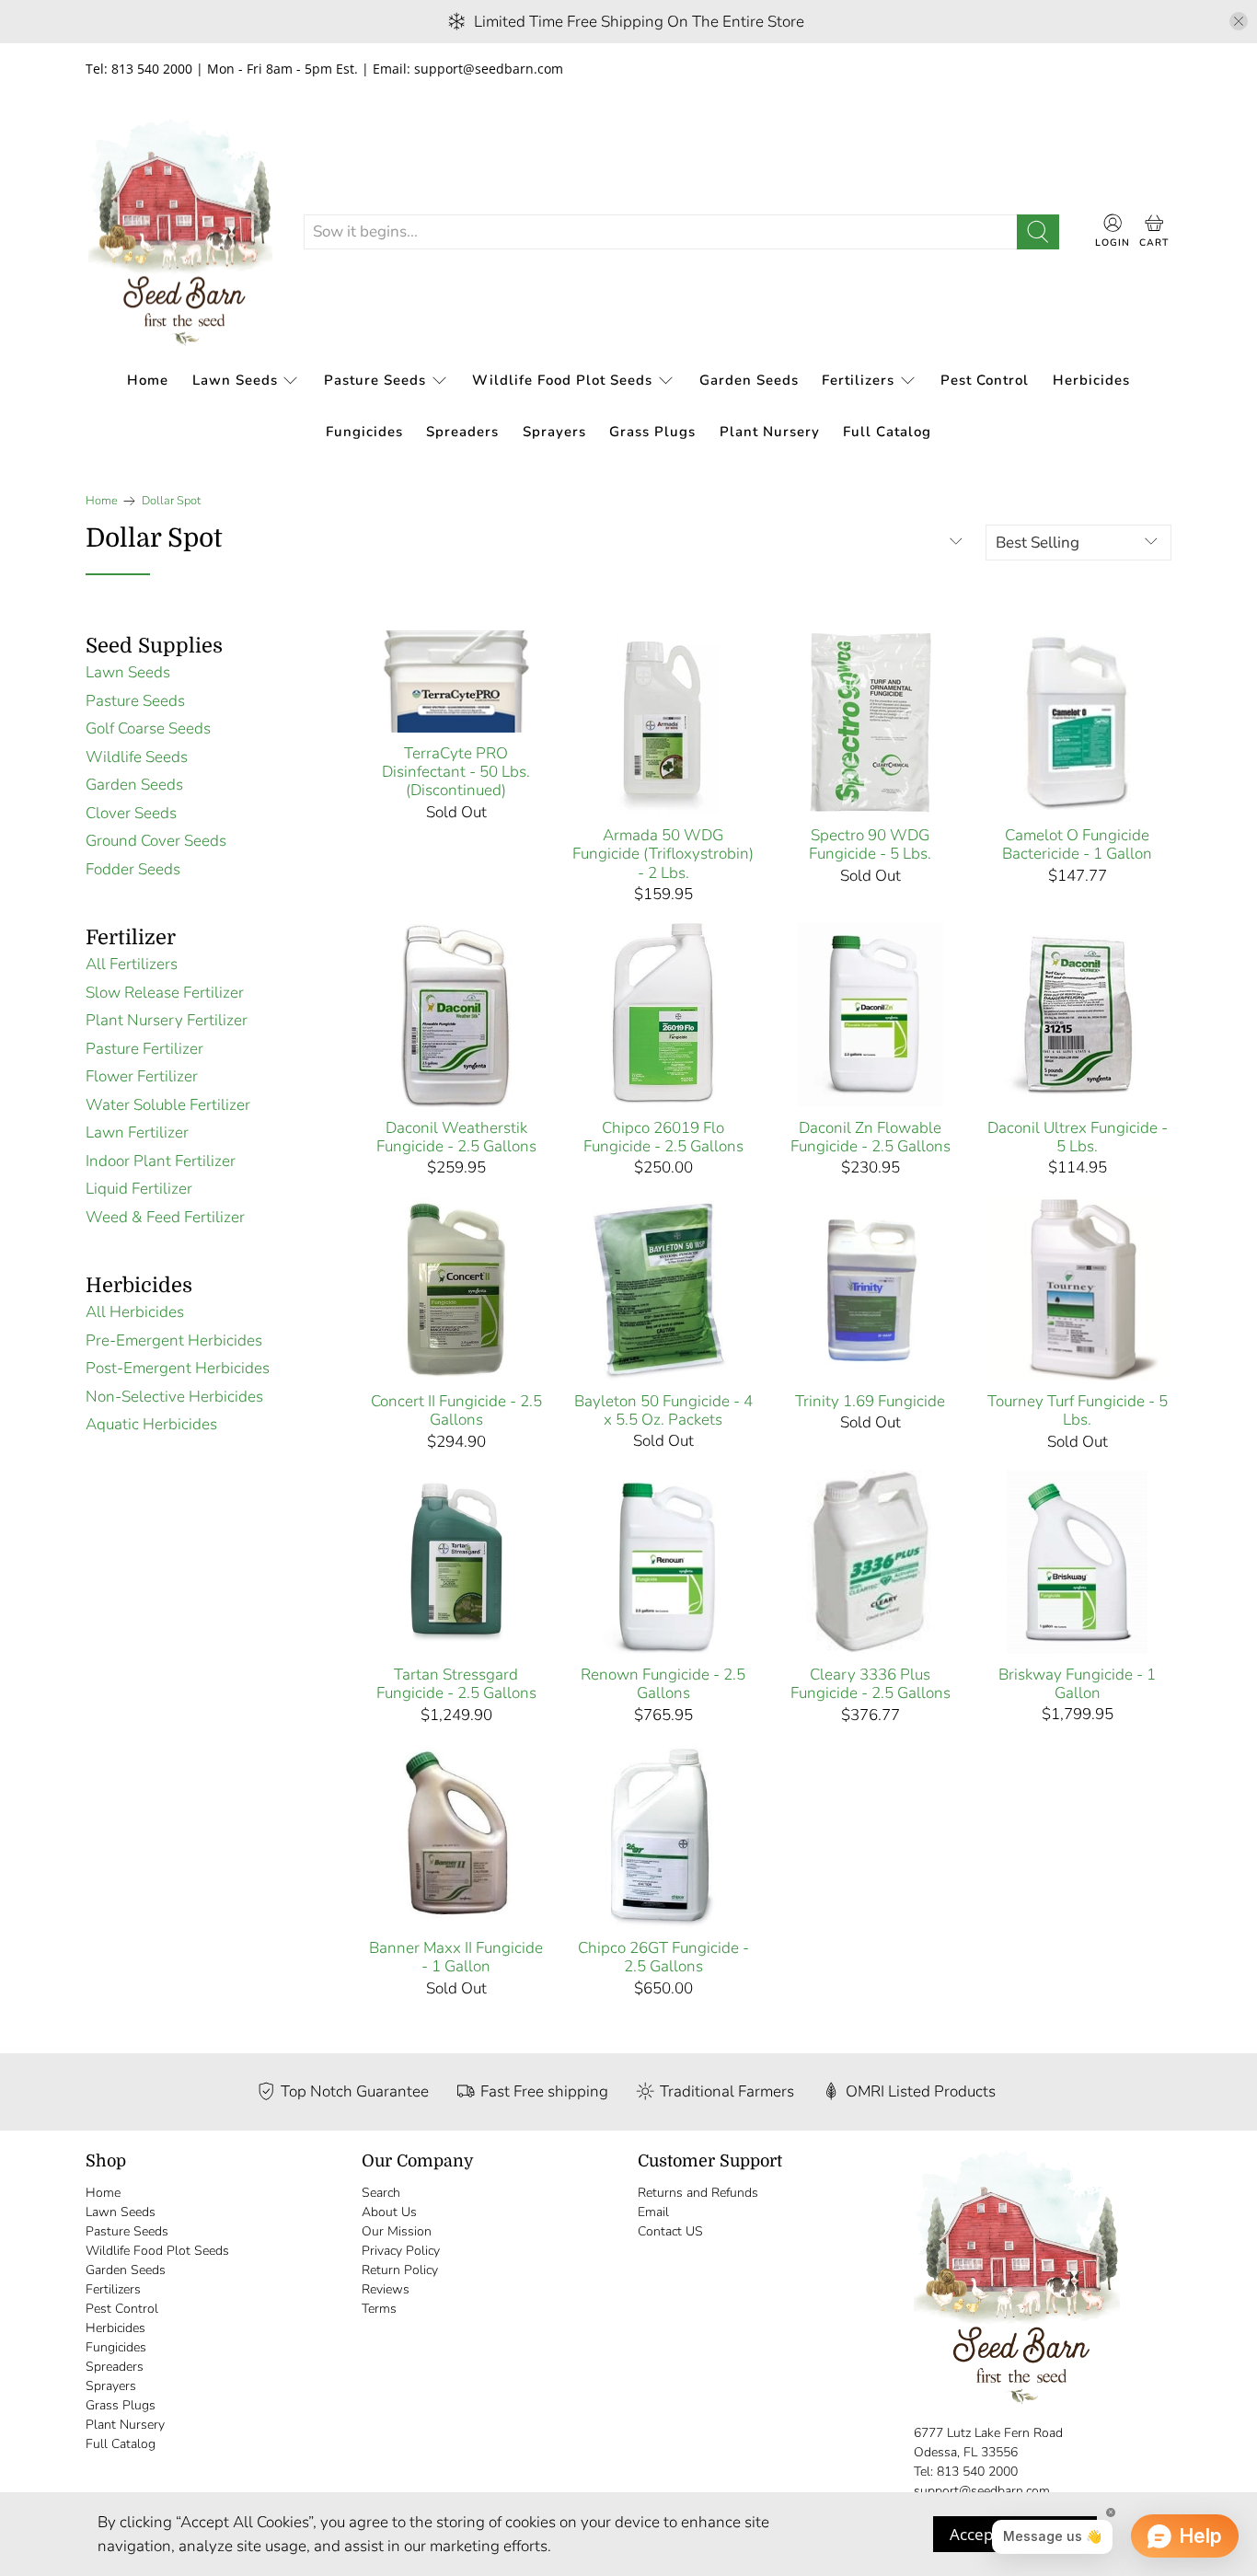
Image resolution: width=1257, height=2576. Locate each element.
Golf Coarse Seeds (148, 728)
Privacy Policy (401, 2251)
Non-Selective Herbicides (174, 1397)
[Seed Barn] (180, 232)
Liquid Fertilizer (139, 1189)
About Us (389, 2212)
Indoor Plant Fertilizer (161, 1161)
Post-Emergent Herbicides (178, 1368)
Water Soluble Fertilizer (168, 1105)
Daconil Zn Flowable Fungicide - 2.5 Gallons (871, 1137)
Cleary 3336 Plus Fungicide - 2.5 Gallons (871, 1684)
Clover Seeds (131, 813)
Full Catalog (887, 432)
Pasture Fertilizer (144, 1049)
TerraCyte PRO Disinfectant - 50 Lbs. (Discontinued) (456, 772)
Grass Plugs (652, 432)
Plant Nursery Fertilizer (167, 1020)
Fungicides (364, 432)
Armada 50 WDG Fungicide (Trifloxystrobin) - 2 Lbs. (663, 854)
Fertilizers (858, 380)
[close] (1239, 21)
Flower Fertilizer (142, 1076)
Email (653, 2212)
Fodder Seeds (133, 869)
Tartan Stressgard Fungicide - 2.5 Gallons (456, 1684)
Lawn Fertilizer (137, 1132)
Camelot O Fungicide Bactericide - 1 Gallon (1077, 844)
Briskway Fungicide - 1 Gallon (1077, 1684)
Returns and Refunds (698, 2193)
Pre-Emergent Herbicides (174, 1340)
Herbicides (1091, 380)
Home (148, 380)
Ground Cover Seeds (156, 841)
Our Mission (397, 2231)
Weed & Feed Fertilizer (165, 1217)
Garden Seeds (749, 380)
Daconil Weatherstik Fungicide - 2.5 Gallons (456, 1137)
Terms (379, 2309)
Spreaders (462, 432)
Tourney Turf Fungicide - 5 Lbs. (1078, 1410)
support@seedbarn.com (982, 2491)
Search (381, 2193)
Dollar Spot (171, 501)
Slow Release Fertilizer (165, 993)
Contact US (670, 2231)
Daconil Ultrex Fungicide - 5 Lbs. (1078, 1137)
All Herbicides (135, 1312)
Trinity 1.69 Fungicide (870, 1401)
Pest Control (985, 380)
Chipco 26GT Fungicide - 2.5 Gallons (663, 1957)
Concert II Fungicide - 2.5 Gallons (456, 1410)
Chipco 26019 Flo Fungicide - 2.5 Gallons (663, 1137)
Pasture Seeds (375, 380)
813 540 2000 (977, 2472)
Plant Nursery (770, 432)
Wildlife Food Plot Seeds (562, 380)
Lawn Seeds (235, 380)
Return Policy (400, 2270)
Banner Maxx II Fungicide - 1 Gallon (456, 1957)
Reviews (386, 2289)
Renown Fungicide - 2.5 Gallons (663, 1684)
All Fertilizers (132, 964)
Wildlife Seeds (137, 757)
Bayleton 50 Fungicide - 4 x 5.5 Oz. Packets (663, 1410)
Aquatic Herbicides (151, 1424)
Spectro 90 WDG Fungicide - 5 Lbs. (870, 844)
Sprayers (554, 432)
